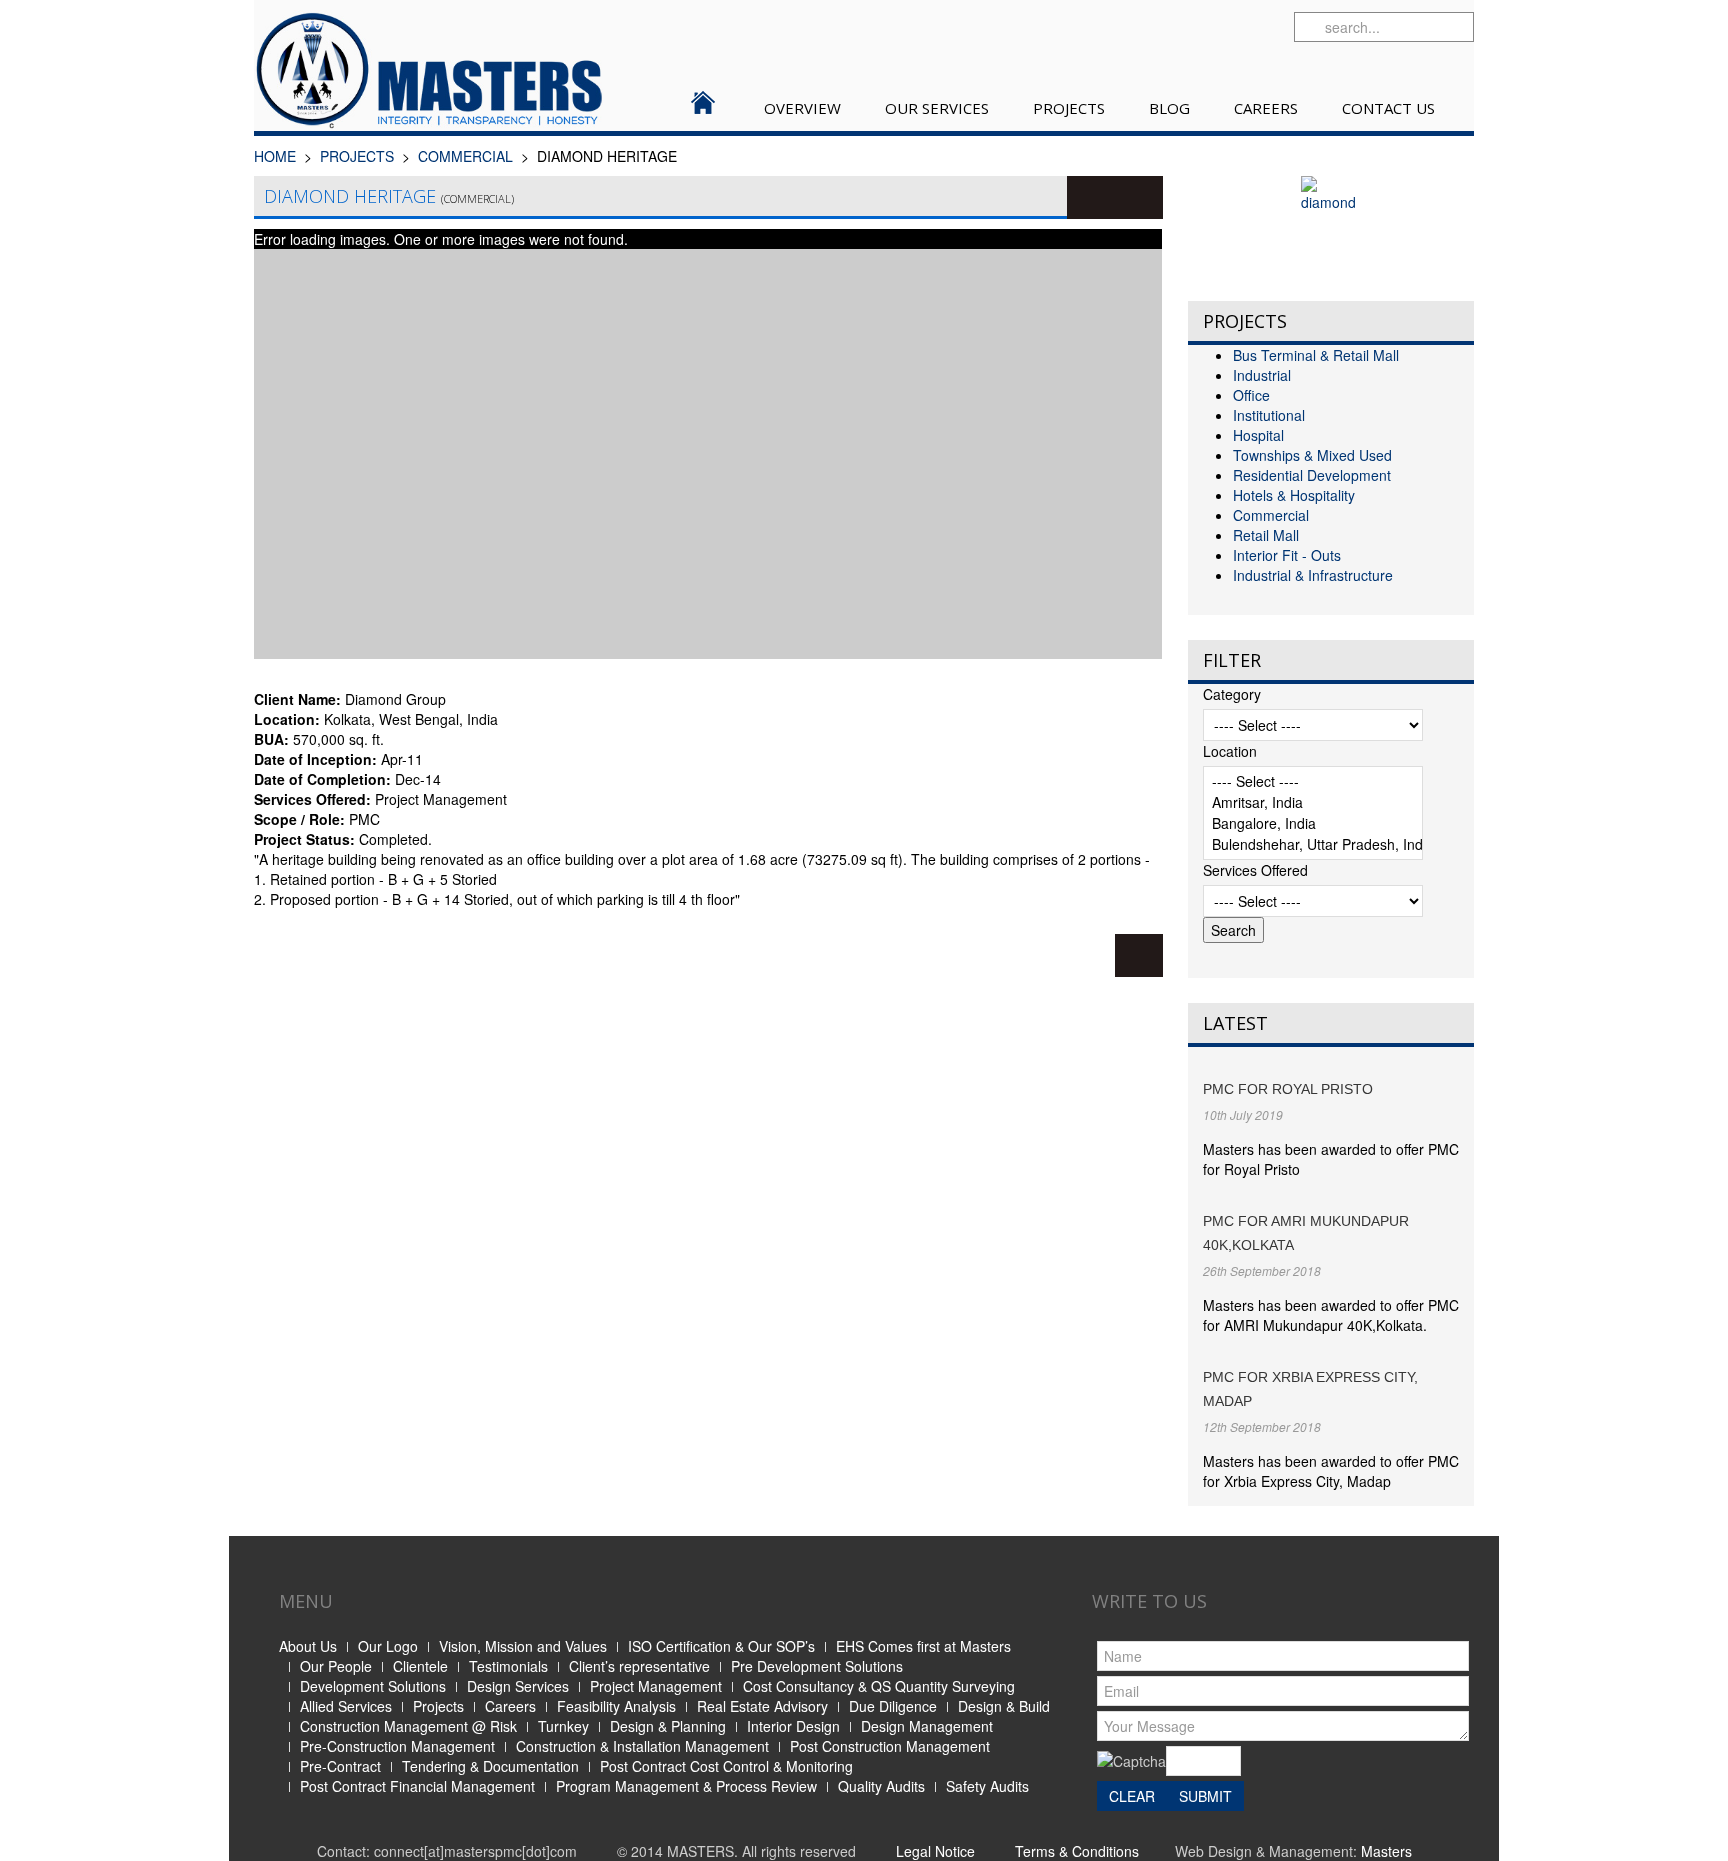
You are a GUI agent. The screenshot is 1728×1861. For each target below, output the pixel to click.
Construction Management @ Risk (408, 1726)
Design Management (927, 1726)
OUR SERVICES (937, 108)
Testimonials (508, 1666)
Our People (336, 1666)
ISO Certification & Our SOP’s (721, 1646)
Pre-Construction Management (397, 1746)
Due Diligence (893, 1706)
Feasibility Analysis (616, 1706)
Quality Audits (881, 1786)
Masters (1386, 1851)
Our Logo (388, 1646)
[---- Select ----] (1313, 781)
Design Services (518, 1686)
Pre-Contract (340, 1766)
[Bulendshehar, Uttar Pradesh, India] (1313, 844)
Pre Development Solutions (817, 1666)
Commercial (465, 156)
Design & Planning (668, 1726)
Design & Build (1004, 1706)
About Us (308, 1646)
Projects (438, 1706)
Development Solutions (373, 1686)
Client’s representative (639, 1666)
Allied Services (346, 1706)
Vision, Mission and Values (523, 1646)
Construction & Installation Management (642, 1746)
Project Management (656, 1686)
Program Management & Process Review (686, 1786)
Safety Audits (987, 1786)
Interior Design (793, 1726)
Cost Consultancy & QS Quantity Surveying (879, 1686)
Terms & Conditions (1077, 1851)
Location (1230, 751)
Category (1232, 694)
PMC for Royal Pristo (1288, 1089)
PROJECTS (1069, 108)
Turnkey (563, 1726)
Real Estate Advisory (762, 1706)
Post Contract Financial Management (417, 1786)
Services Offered (1255, 870)
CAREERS (1266, 108)
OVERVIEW (802, 108)
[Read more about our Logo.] (1331, 226)
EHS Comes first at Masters (923, 1646)
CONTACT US (1388, 108)
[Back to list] (1139, 955)
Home (275, 156)
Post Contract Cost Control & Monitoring (726, 1766)
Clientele (420, 1666)
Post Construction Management (890, 1746)
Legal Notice (935, 1851)
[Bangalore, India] (1313, 823)
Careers (510, 1706)
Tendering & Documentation (490, 1766)
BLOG (1169, 108)
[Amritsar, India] (1313, 802)
